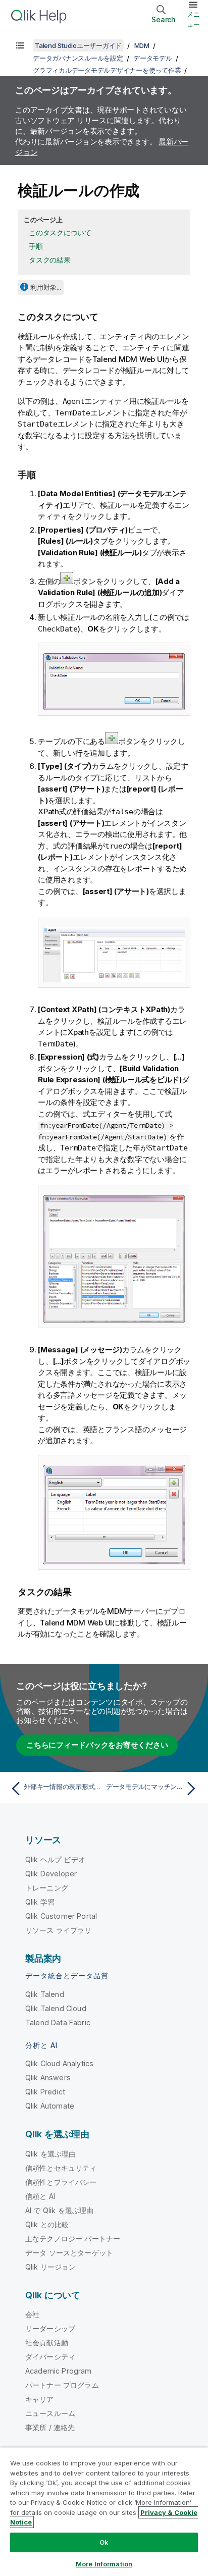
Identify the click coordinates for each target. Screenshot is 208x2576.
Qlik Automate (50, 2106)
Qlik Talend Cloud (56, 2008)
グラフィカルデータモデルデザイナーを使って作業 (107, 70)
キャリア (40, 2399)
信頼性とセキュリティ (61, 2168)
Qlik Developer (51, 1874)
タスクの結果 (50, 260)
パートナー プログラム (62, 2385)
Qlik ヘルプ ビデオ (55, 1859)
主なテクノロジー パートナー (73, 2239)
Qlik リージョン (51, 2267)
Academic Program (59, 2371)
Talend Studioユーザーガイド (78, 45)
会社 (32, 2314)
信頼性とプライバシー (61, 2182)
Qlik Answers (48, 2078)
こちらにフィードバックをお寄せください (97, 1745)
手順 (36, 246)
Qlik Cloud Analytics (59, 2063)
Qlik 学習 (40, 1902)
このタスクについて (60, 232)
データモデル (153, 58)
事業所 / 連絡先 (50, 2427)
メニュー (193, 19)
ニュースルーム (50, 2413)
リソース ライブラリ (59, 1930)
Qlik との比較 (47, 2224)
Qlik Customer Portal (61, 1916)
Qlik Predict (45, 2092)
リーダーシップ (50, 2328)
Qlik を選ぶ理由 (51, 2154)
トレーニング (47, 1888)
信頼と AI (40, 2196)
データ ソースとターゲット (69, 2253)
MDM (142, 45)
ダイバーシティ (50, 2357)
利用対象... (46, 287)
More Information (104, 2564)
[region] (104, 2512)
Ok (104, 2542)
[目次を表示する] (20, 45)
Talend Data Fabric (58, 2022)
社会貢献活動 (47, 2343)
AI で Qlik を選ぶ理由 (59, 2210)
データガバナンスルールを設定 (78, 58)
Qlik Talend (45, 1994)
